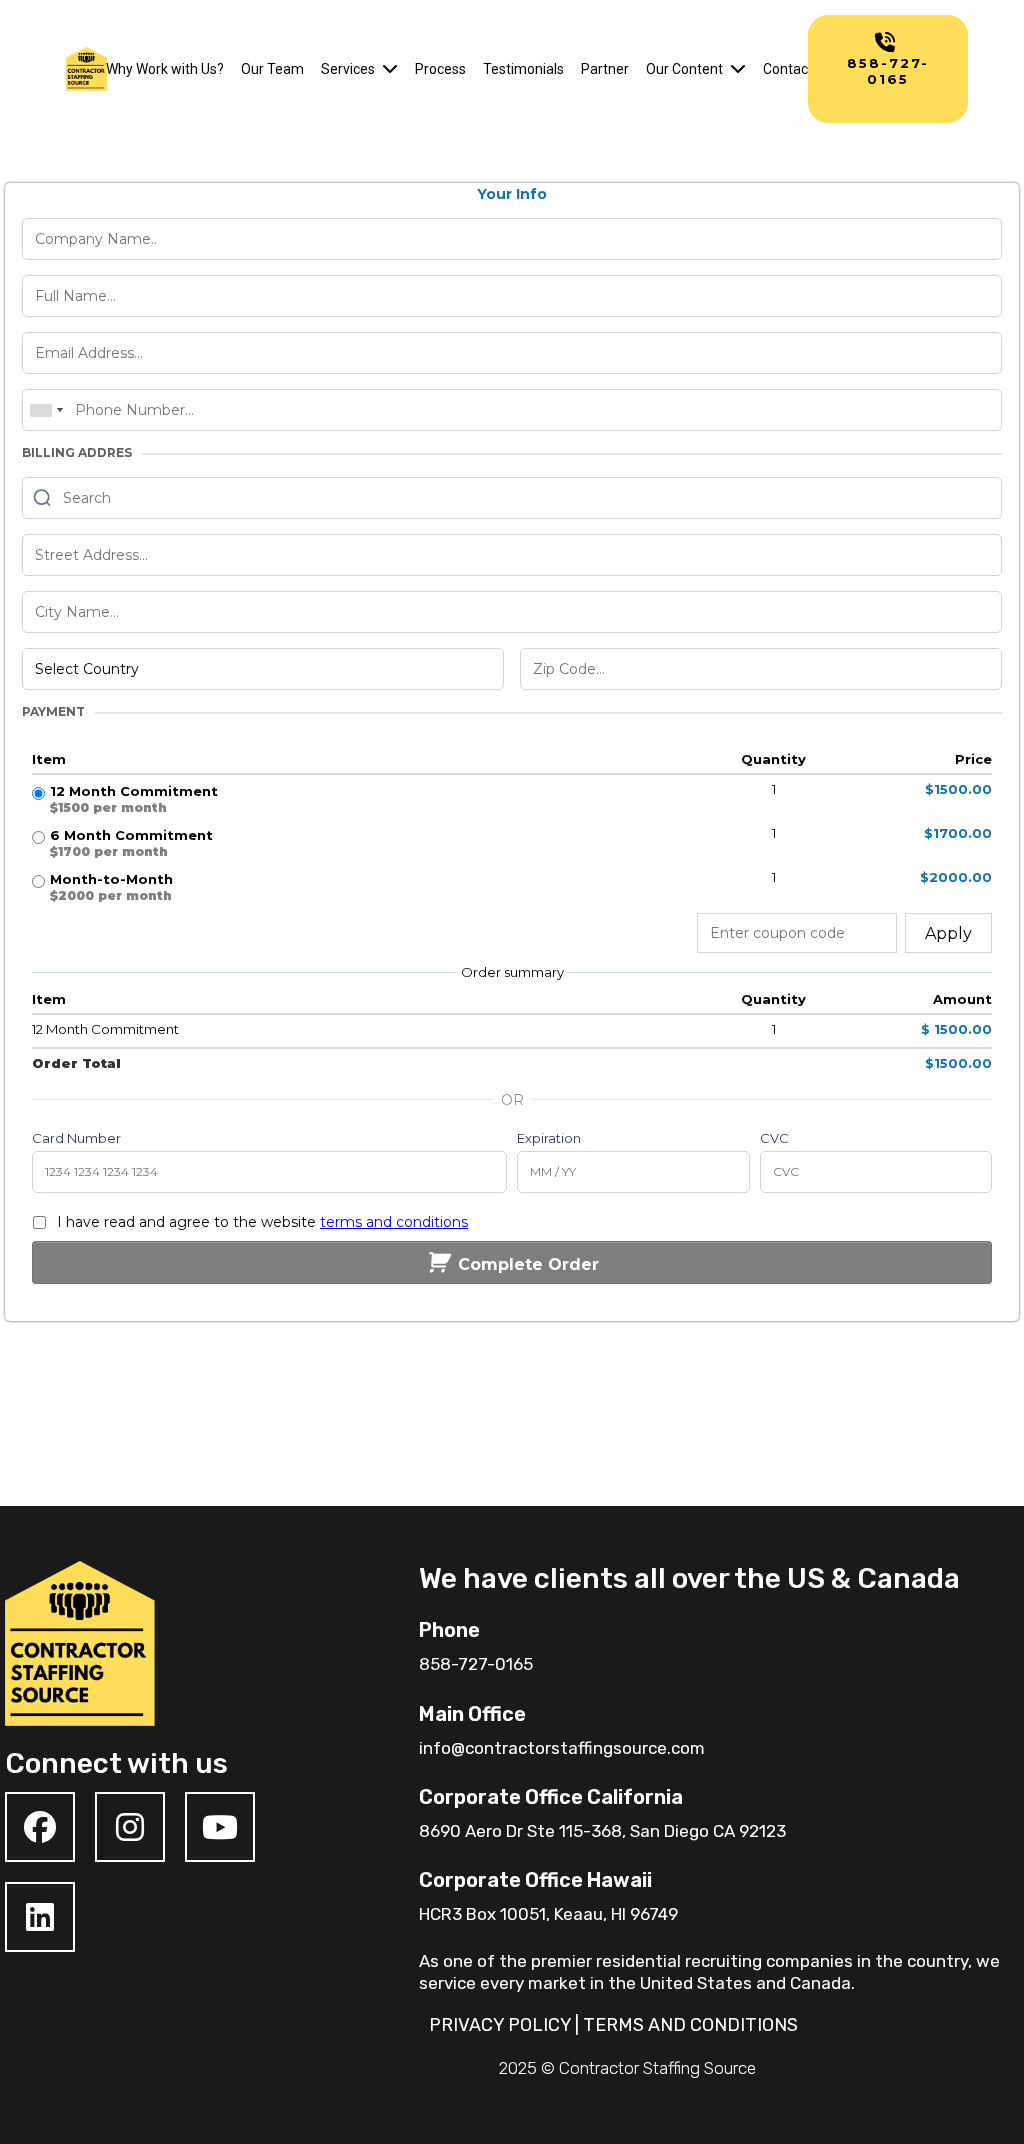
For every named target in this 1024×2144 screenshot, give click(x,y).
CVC (774, 1138)
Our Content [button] (686, 69)
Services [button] (349, 69)
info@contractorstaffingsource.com (562, 1748)
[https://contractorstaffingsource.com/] (86, 69)
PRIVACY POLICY (500, 2025)
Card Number (76, 1138)
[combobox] (46, 410)
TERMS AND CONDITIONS (690, 2025)
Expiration (549, 1138)
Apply (948, 933)
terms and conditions (394, 1222)
